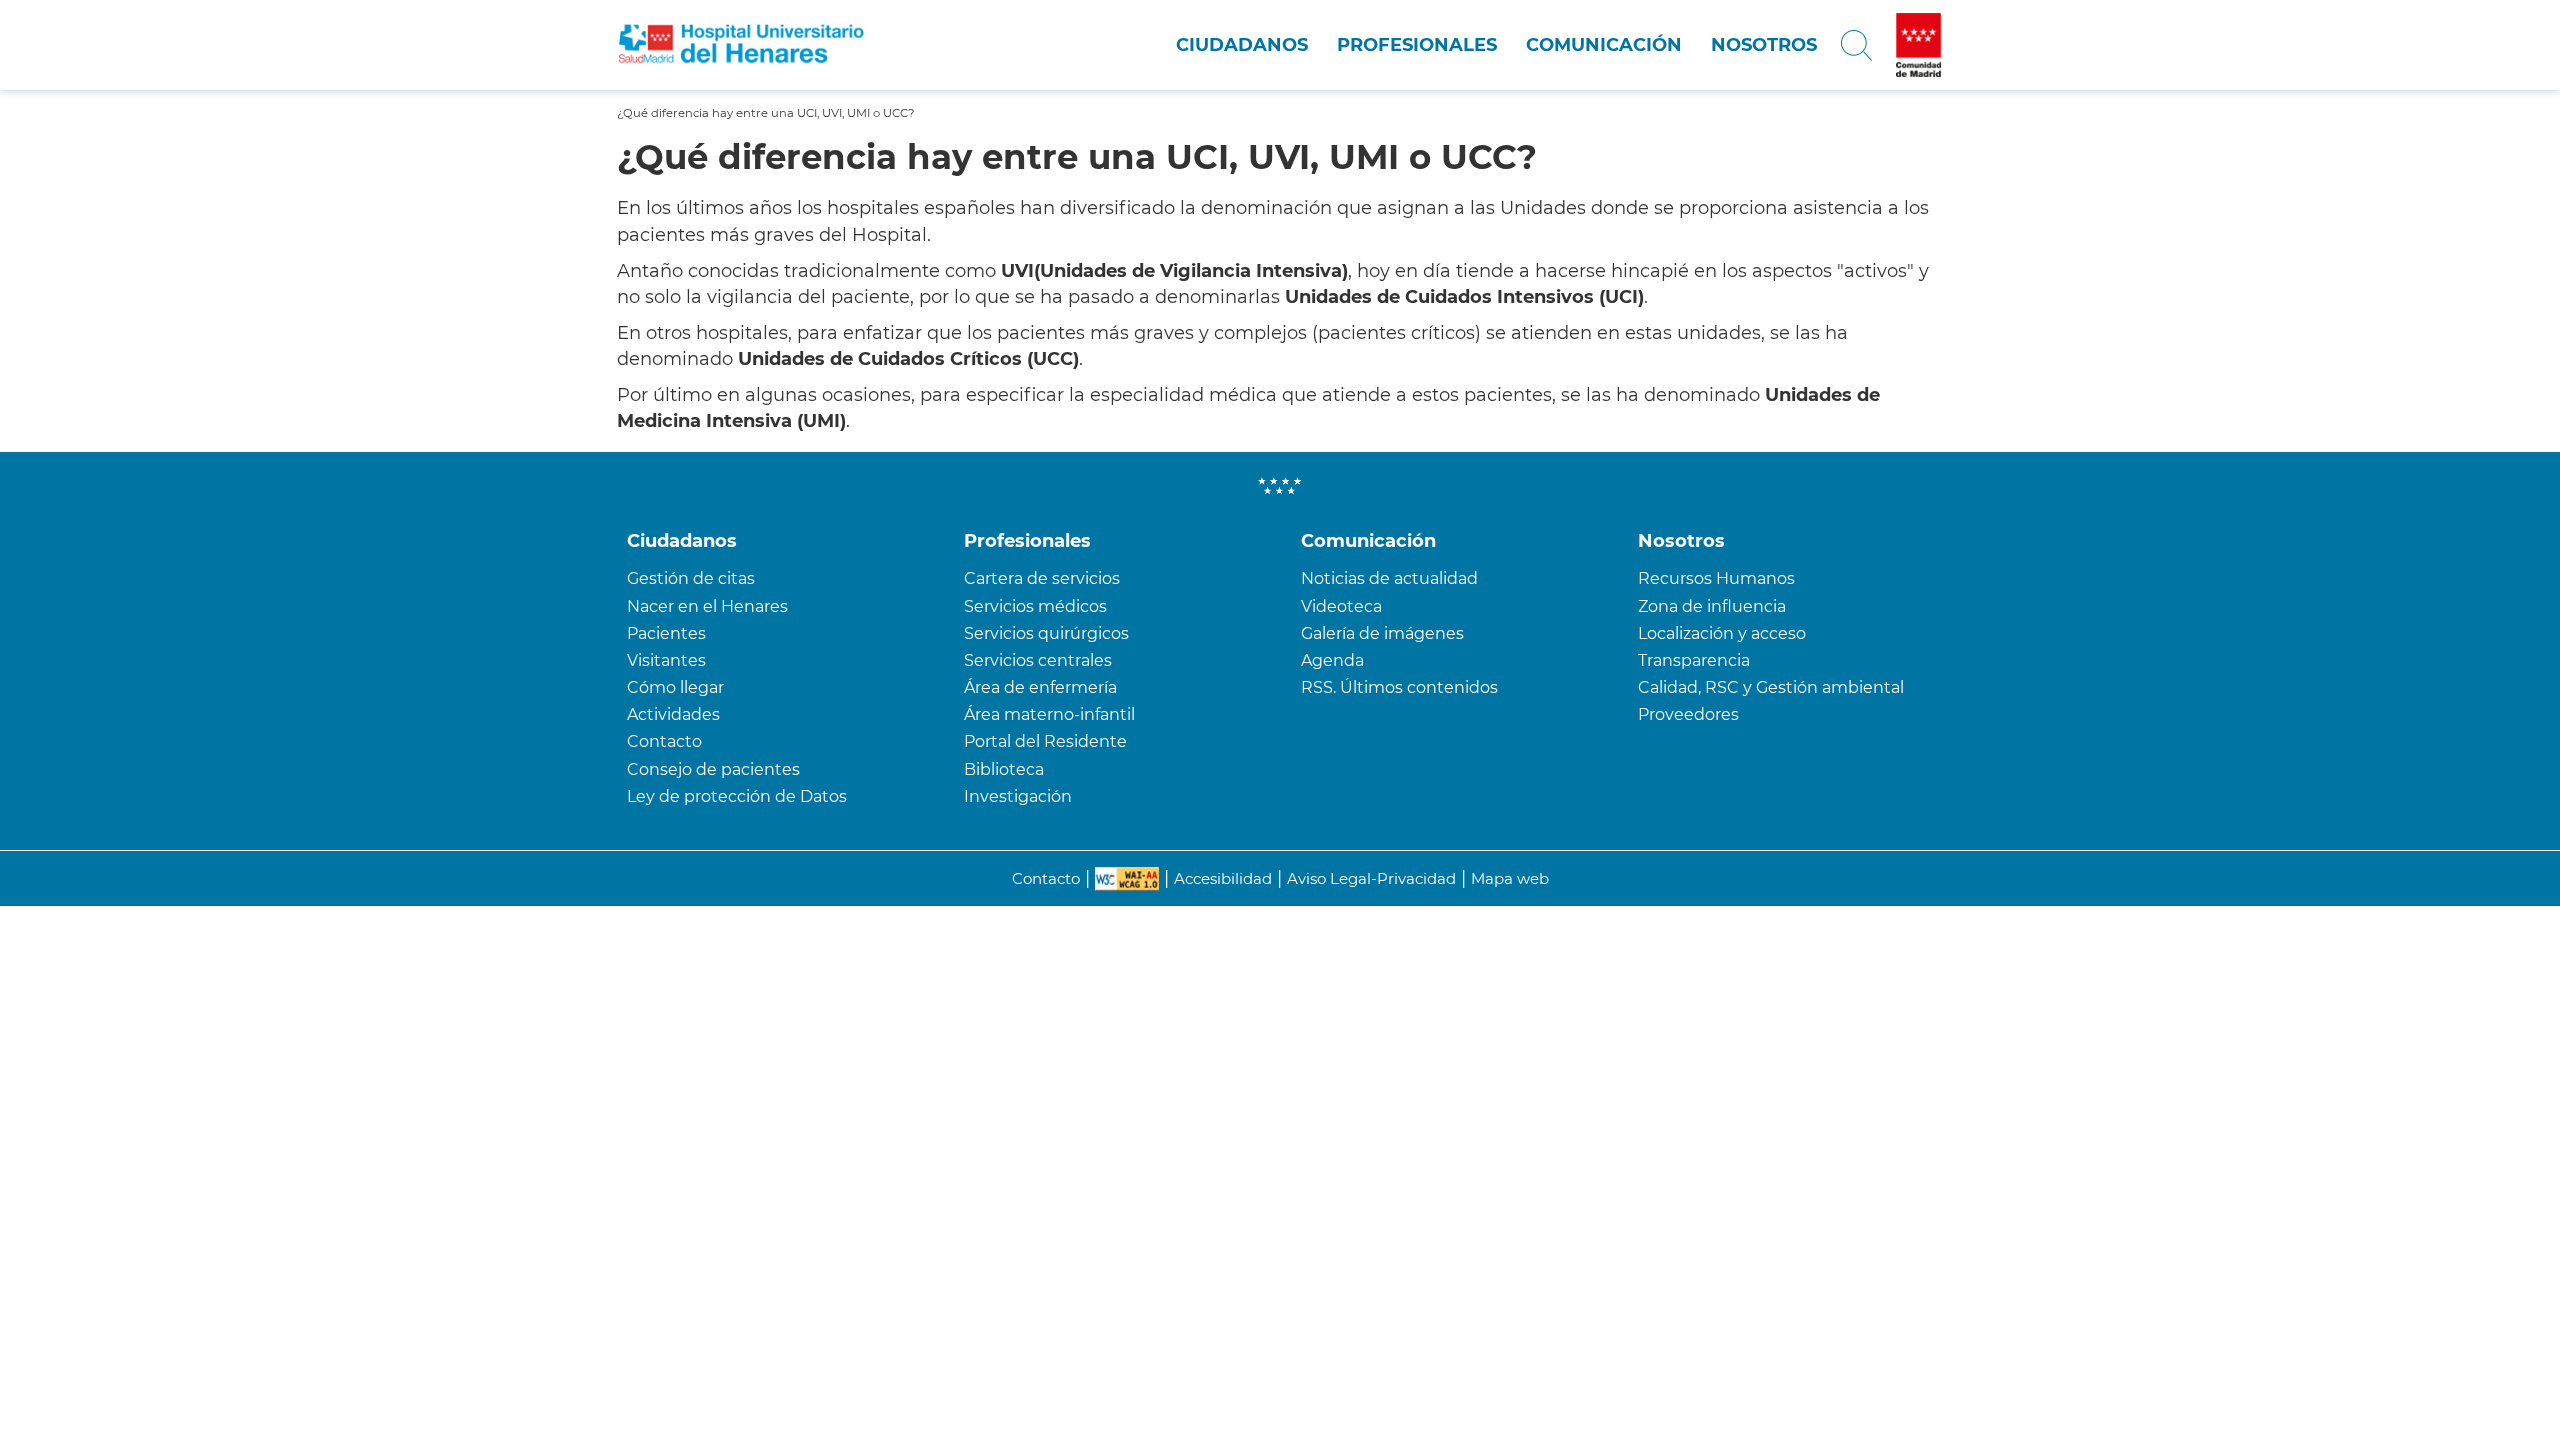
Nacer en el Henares (707, 606)
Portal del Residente (1045, 741)
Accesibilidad (1223, 878)
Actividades (673, 714)
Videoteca (1341, 606)
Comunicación (1604, 45)
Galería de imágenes (1382, 633)
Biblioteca (1004, 769)
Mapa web (1510, 878)
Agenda (1332, 660)
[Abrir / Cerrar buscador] (1856, 45)
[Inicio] (741, 44)
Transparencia (1694, 660)
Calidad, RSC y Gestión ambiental (1771, 687)
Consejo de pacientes (713, 769)
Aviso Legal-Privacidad (1371, 878)
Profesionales (1417, 45)
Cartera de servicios (1042, 578)
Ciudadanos (1242, 45)
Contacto (664, 741)
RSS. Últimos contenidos (1399, 687)
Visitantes (666, 660)
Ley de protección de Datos (737, 796)
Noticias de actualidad (1389, 578)
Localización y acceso (1722, 633)
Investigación (1018, 796)
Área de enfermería (1040, 687)
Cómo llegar (675, 687)
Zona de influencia (1712, 606)
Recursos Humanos (1716, 578)
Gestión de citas (691, 578)
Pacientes (666, 633)
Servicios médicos (1035, 606)
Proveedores (1688, 714)
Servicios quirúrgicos (1046, 633)
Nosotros (1764, 45)
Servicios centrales (1038, 660)
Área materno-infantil (1049, 714)
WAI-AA (1127, 879)
